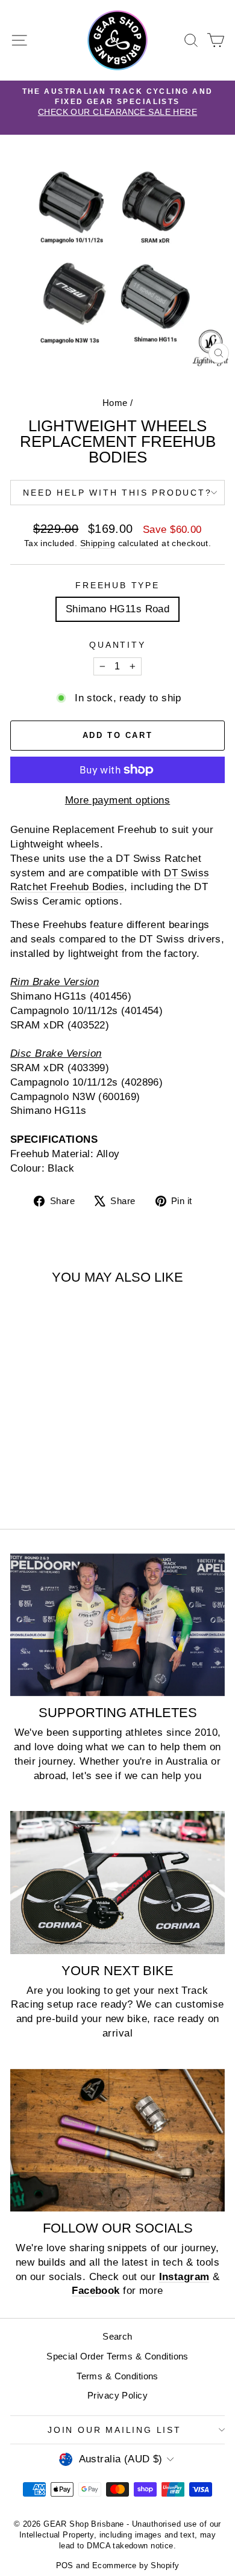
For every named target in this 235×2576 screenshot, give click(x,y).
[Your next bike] (117, 1882)
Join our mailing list (114, 2430)
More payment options (118, 800)
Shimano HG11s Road (118, 609)
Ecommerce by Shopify (136, 2565)
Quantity (117, 645)
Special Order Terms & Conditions (117, 2356)
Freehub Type (117, 585)
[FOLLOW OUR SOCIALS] (117, 2140)
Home (115, 403)
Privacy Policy (117, 2395)
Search (117, 2336)
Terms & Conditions (117, 2376)
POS (65, 2565)
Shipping (98, 543)
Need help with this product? (117, 493)
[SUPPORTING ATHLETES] (117, 1625)
